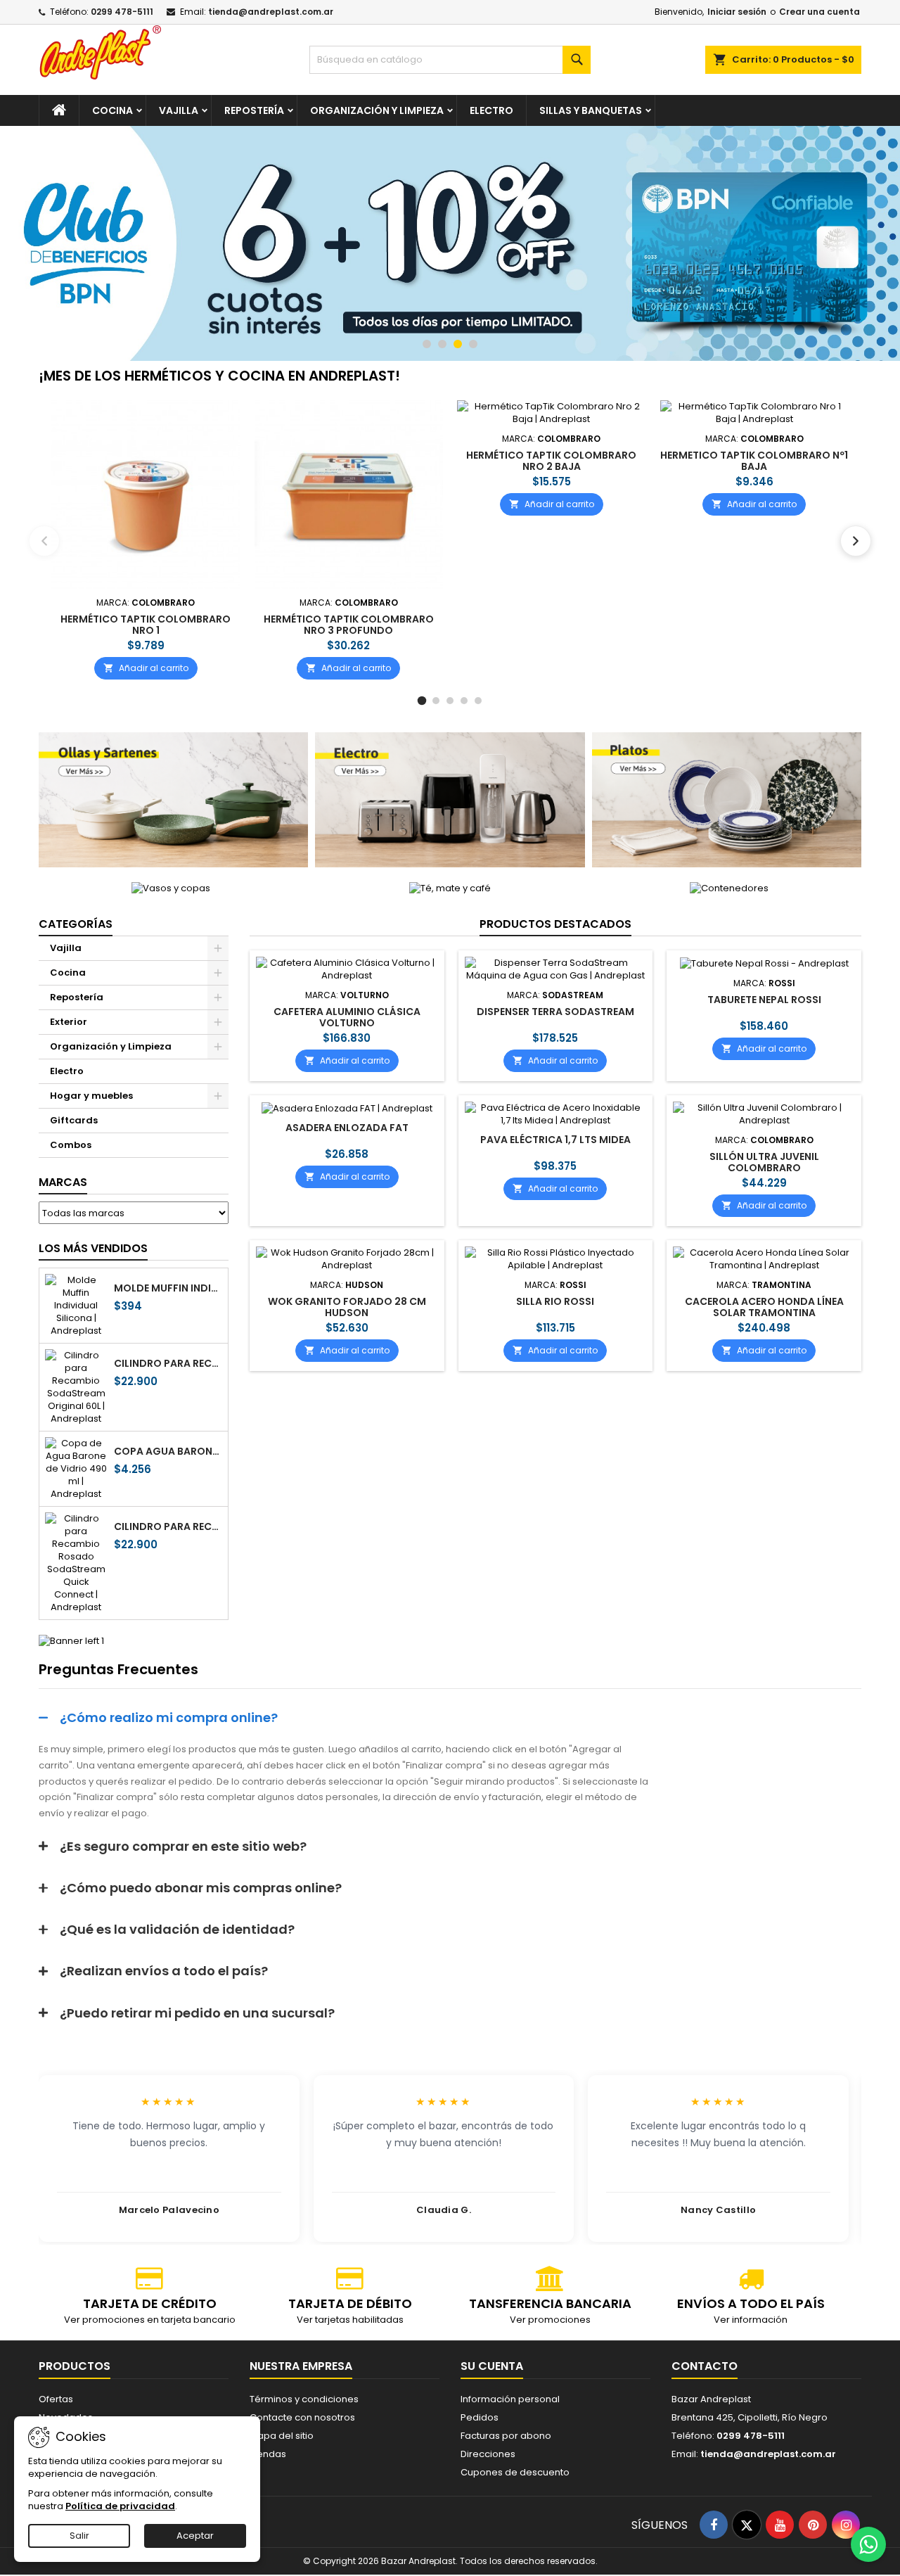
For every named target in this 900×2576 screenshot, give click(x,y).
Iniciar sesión (737, 12)
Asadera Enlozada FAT (347, 1128)
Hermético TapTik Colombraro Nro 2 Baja (551, 461)
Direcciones (488, 2454)
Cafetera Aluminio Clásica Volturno (347, 1017)
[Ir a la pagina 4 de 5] (464, 701)
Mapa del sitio (282, 2436)
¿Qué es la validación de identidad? (177, 1929)
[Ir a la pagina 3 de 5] (450, 701)
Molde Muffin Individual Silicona (168, 1288)
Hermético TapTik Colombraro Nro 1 (146, 624)
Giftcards (74, 1120)
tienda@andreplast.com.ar (271, 12)
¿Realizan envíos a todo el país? (164, 1971)
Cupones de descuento (515, 2472)
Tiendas (268, 2454)
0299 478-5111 (122, 12)
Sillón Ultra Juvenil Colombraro (764, 1162)
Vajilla (179, 110)
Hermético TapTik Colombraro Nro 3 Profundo (349, 624)
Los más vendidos (93, 1248)
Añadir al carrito (146, 667)
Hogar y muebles (91, 1096)
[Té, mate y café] (450, 888)
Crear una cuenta (819, 12)
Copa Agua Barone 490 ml (168, 1451)
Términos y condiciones (304, 2399)
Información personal (510, 2399)
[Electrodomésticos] (450, 799)
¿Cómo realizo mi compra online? (169, 1717)
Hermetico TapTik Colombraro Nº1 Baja (754, 461)
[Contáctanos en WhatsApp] (868, 2544)
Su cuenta (492, 2366)
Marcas (63, 1182)
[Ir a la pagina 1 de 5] (422, 701)
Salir (79, 2536)
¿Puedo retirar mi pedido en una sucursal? (197, 2013)
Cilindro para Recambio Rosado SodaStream (168, 1526)
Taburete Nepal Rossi (764, 1000)
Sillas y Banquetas (591, 110)
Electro (491, 110)
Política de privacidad (120, 2506)
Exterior (69, 1022)
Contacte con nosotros (302, 2417)
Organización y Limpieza (377, 110)
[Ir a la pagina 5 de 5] (478, 701)
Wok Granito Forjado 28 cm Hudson (347, 1307)
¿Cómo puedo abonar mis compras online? (201, 1888)
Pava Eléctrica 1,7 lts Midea (555, 1140)
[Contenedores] (729, 888)
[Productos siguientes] (856, 541)
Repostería (254, 110)
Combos (71, 1145)
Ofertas (56, 2399)
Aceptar (195, 2536)
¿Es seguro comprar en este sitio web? (183, 1846)
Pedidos (480, 2417)
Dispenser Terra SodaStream (555, 1012)
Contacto (705, 2366)
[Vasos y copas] (171, 888)
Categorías (76, 924)
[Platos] (727, 799)
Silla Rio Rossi (555, 1301)
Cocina (112, 110)
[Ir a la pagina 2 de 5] (436, 701)
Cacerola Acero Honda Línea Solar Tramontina (764, 1307)
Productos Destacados (555, 924)
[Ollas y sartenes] (173, 799)
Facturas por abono (506, 2436)
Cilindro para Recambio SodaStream (168, 1363)
